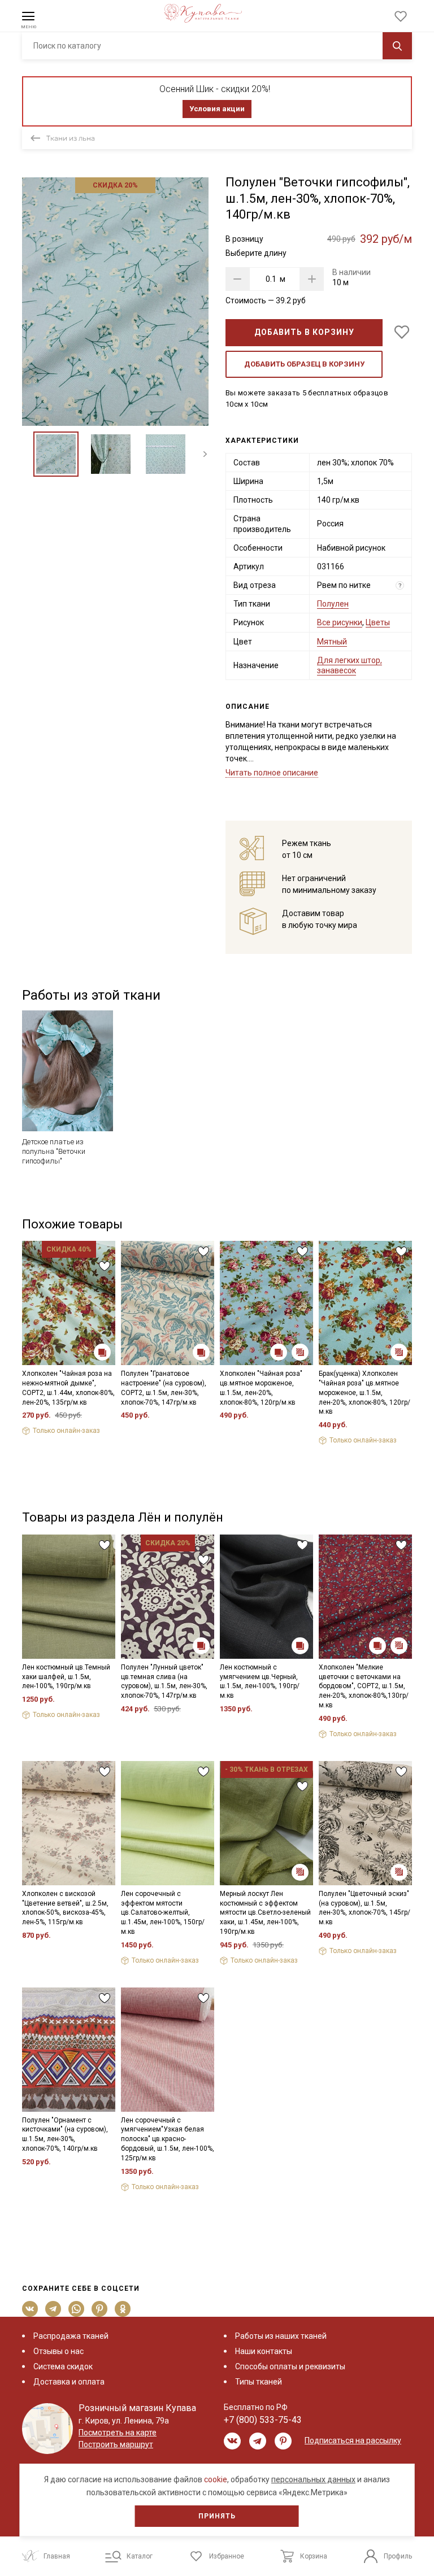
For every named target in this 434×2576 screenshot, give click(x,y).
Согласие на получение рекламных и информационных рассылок (195, 1388)
